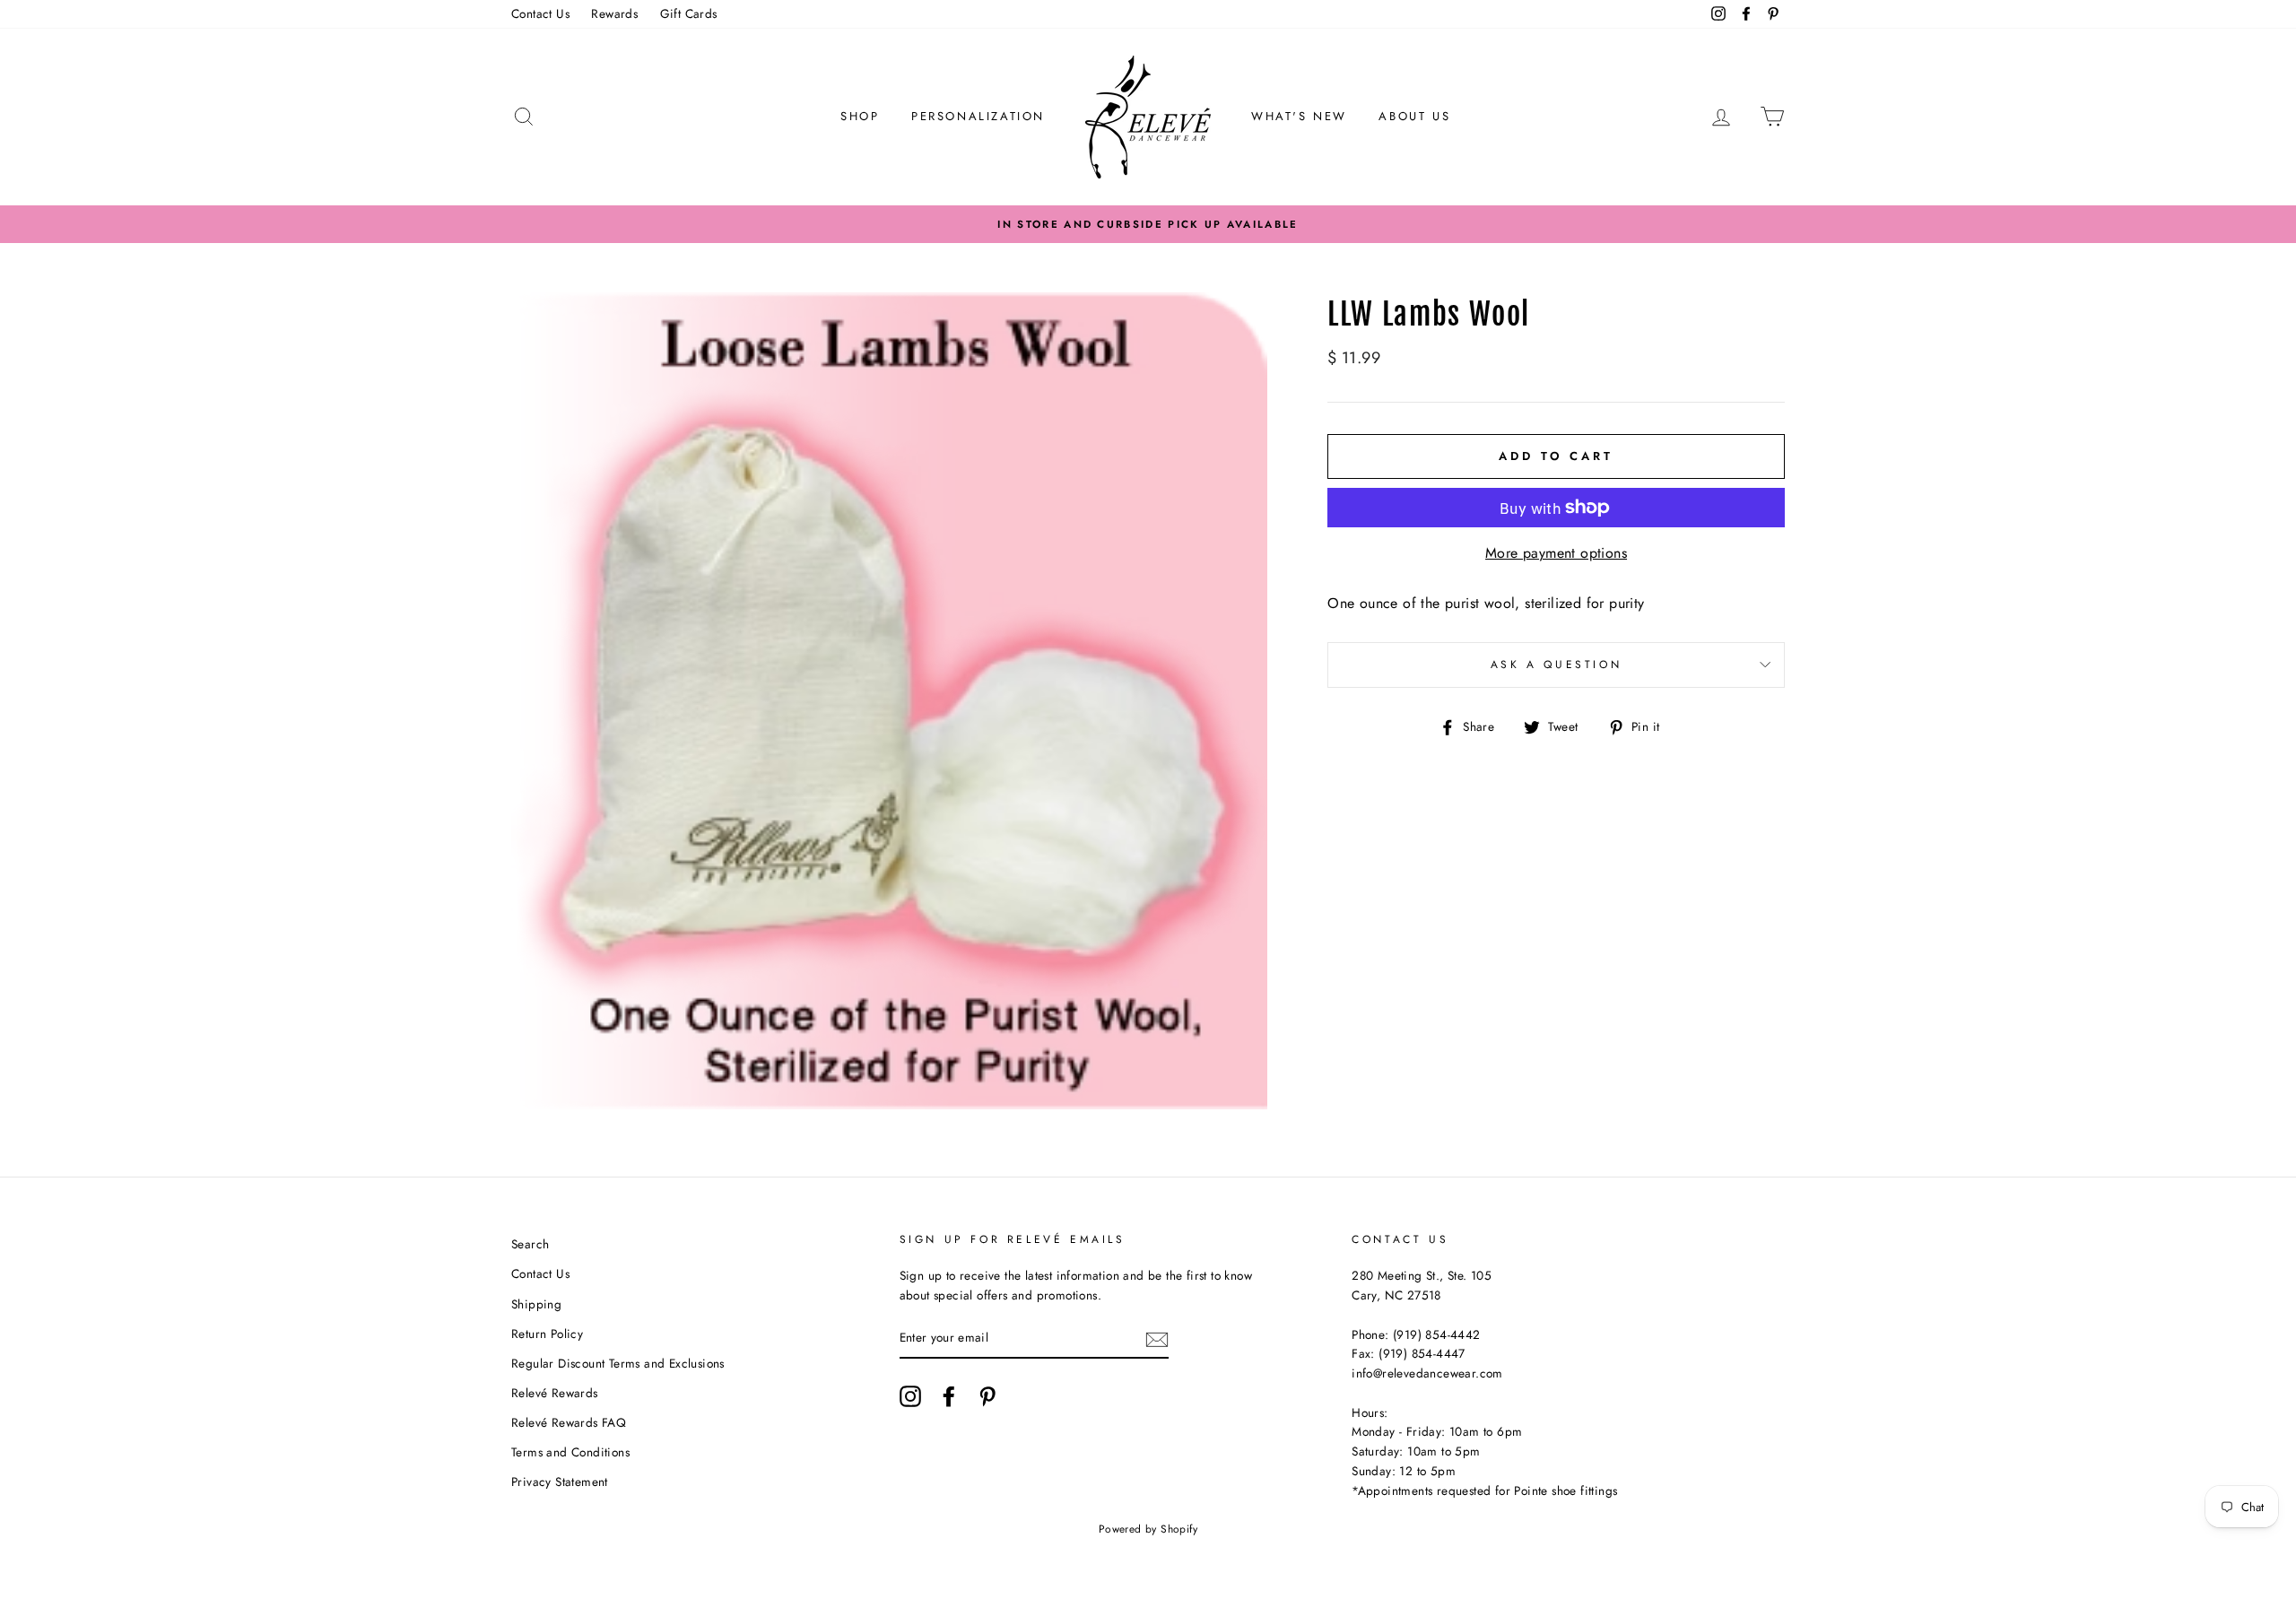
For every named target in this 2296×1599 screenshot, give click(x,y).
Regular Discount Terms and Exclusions (618, 1363)
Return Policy (547, 1334)
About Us (1414, 116)
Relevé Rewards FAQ (569, 1422)
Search (530, 1244)
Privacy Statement (560, 1482)
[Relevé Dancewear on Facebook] (949, 1396)
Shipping (536, 1304)
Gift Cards (689, 13)
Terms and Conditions (570, 1452)
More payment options (1556, 553)
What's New (1299, 116)
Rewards (614, 13)
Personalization (978, 116)
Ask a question (1556, 665)
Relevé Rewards (555, 1393)
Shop (860, 116)
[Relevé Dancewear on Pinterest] (987, 1396)
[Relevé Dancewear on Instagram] (910, 1396)
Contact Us (540, 13)
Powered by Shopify (1148, 1529)
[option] (1148, 224)
